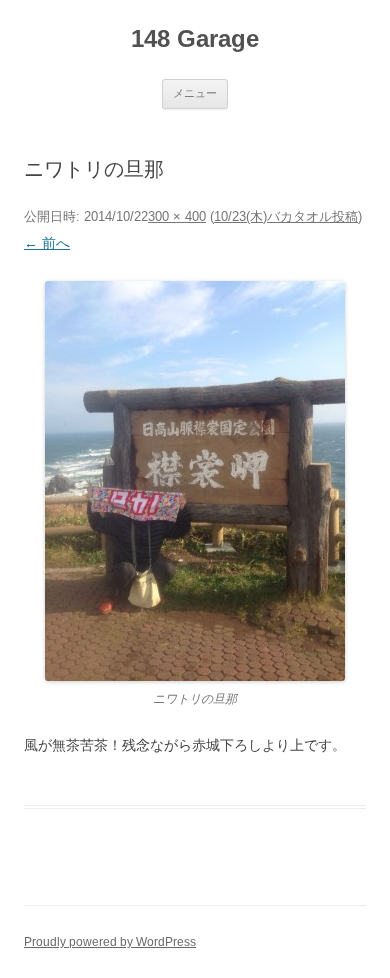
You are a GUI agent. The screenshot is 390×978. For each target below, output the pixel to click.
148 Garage (195, 38)
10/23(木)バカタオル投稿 (286, 216)
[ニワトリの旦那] (195, 481)
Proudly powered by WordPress (110, 942)
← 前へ (47, 243)
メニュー (195, 93)
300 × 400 (177, 216)
